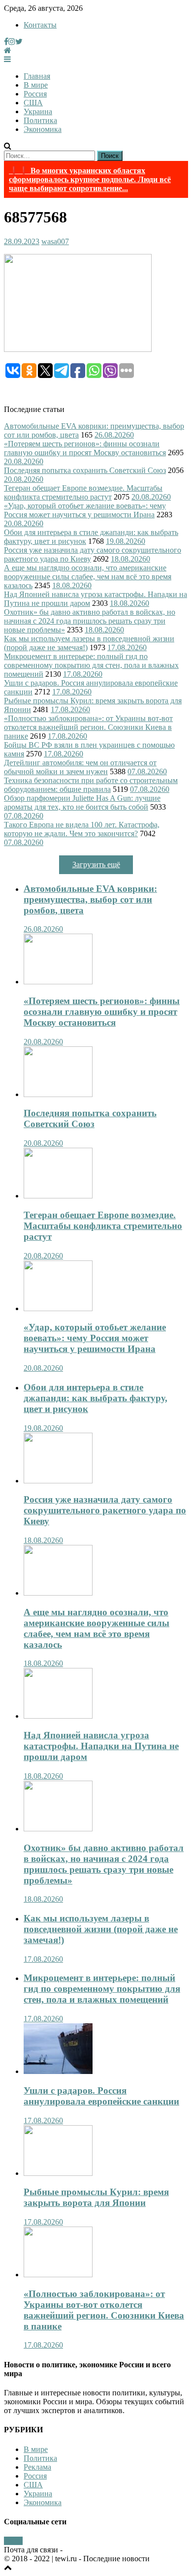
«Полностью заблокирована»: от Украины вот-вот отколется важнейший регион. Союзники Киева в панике (88, 727)
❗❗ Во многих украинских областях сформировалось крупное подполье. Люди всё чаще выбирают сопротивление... (90, 179)
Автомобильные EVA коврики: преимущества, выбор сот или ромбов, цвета (90, 899)
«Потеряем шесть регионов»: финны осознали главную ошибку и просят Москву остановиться (85, 448)
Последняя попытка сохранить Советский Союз (85, 470)
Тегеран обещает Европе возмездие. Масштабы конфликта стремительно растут (83, 492)
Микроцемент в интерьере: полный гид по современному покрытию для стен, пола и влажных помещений (91, 665)
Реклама (37, 2467)
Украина (38, 111)
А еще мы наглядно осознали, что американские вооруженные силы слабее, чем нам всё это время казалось (88, 577)
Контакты (40, 25)
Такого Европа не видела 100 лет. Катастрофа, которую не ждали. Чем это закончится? (82, 829)
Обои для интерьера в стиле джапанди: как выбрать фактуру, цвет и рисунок (96, 1398)
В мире (36, 85)
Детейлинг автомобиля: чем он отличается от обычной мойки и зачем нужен (80, 767)
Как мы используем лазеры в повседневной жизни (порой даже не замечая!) (101, 1929)
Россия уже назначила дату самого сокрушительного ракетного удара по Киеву (105, 1510)
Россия (35, 94)
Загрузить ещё (96, 864)
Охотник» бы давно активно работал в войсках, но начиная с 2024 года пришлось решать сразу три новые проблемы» (90, 621)
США (33, 103)
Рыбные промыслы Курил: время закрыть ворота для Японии (96, 2197)
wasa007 (55, 241)
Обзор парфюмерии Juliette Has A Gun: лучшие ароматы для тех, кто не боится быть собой (82, 802)
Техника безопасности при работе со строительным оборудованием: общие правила (91, 785)
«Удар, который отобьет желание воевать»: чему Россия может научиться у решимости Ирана (85, 510)
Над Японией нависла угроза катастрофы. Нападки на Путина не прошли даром (101, 1746)
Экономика (43, 129)
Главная (37, 76)
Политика (40, 120)
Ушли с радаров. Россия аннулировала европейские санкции (101, 2096)
